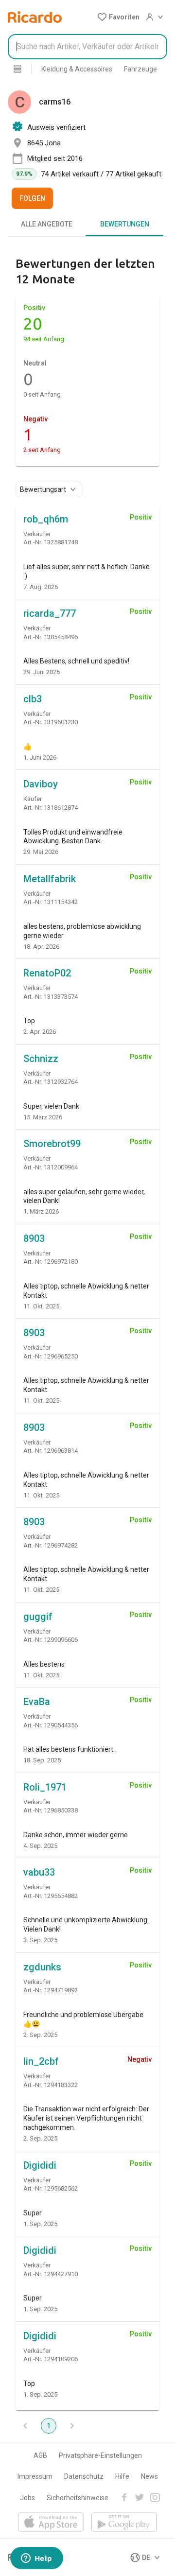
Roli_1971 (45, 1787)
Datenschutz (84, 2476)
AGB (40, 2455)
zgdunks (42, 1967)
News (149, 2476)
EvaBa (37, 1702)
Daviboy (41, 784)
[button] (118, 17)
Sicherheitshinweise (78, 2498)
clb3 (33, 699)
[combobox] (87, 47)
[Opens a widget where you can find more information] (36, 2559)
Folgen (32, 198)
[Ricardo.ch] (35, 17)
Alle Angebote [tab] (47, 224)
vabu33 (39, 1872)
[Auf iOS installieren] (51, 2523)
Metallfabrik (50, 879)
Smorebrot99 (52, 1144)
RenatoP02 (47, 973)
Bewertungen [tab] (125, 224)
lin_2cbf (41, 2061)
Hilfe (122, 2476)
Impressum (35, 2476)
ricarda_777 (50, 613)
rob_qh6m (46, 519)
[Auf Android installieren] (124, 2523)
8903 (34, 1238)
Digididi (40, 2165)
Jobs (27, 2498)
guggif (38, 1617)
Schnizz (41, 1059)
